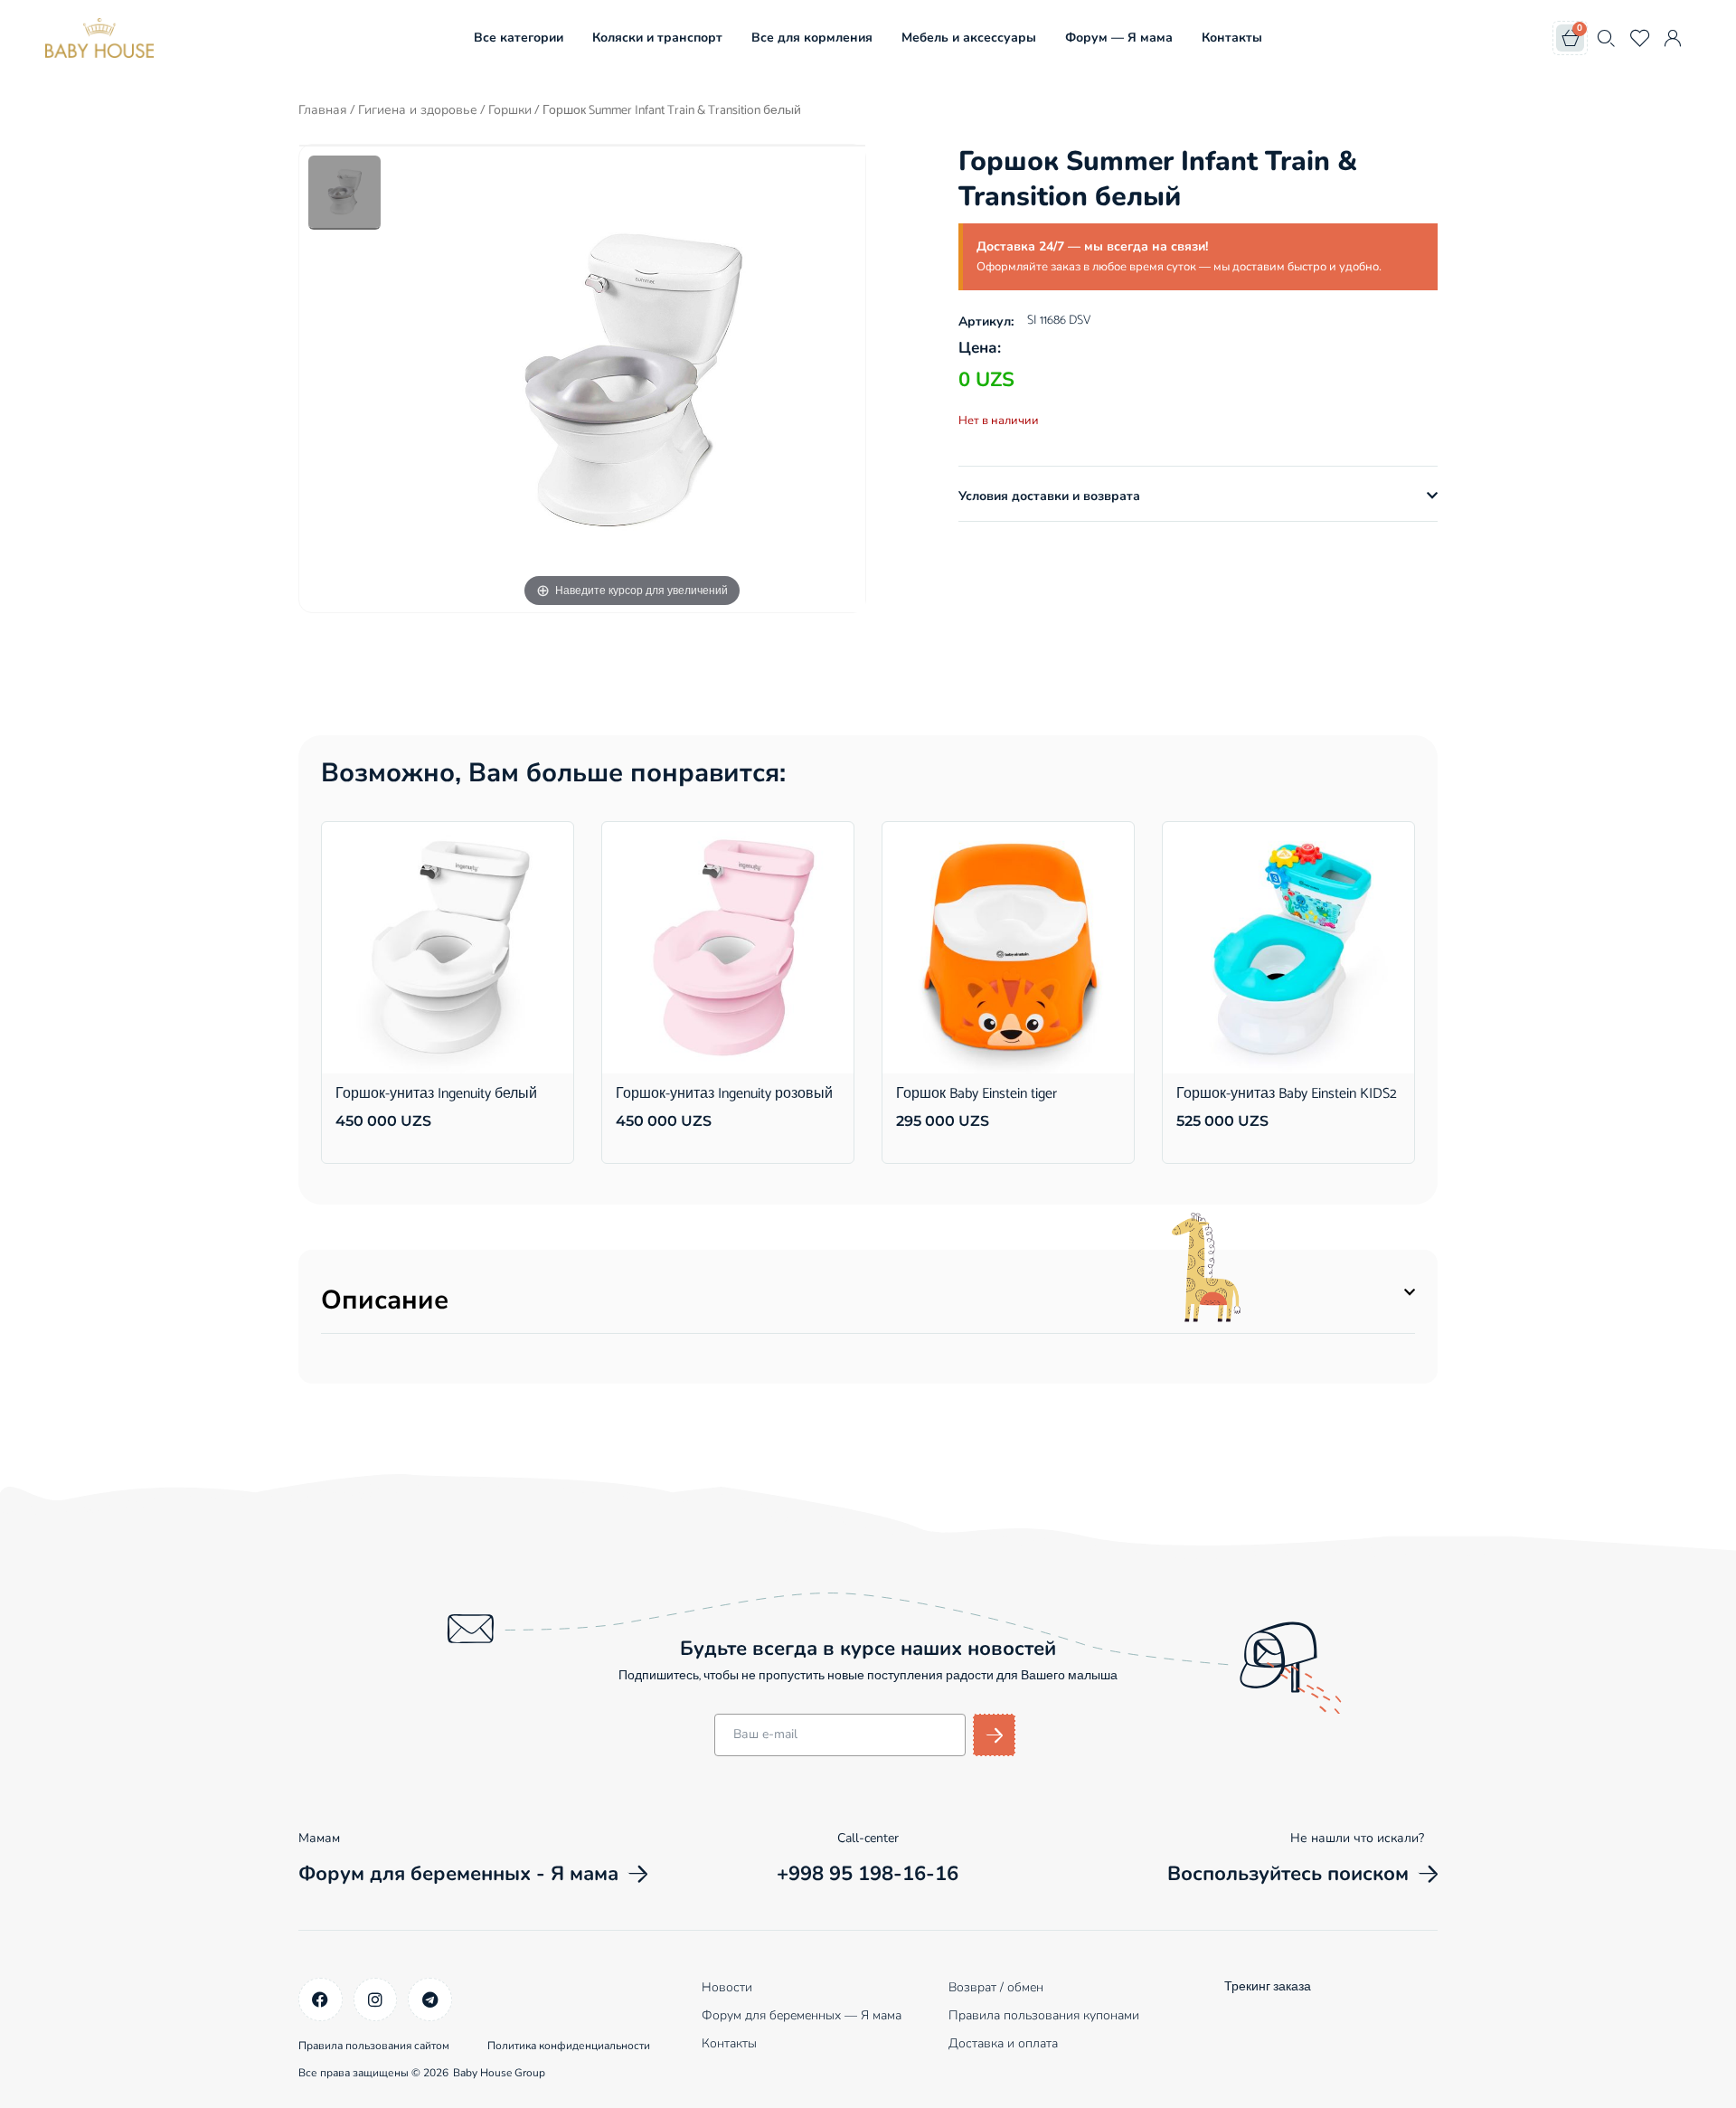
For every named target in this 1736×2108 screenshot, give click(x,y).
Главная (323, 110)
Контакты (1232, 38)
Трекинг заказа (1268, 1987)
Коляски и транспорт (657, 38)
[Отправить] (994, 1735)
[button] (1198, 496)
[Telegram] (430, 2000)
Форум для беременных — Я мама (802, 2015)
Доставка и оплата (1003, 2043)
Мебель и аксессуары (969, 38)
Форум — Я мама (1119, 38)
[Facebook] (321, 2000)
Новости (727, 1987)
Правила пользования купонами (1044, 2015)
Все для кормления (812, 38)
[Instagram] (376, 2000)
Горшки (510, 110)
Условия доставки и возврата (1049, 496)
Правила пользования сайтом (374, 2046)
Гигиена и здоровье (418, 110)
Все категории (519, 38)
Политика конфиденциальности (569, 2046)
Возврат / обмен (996, 1987)
